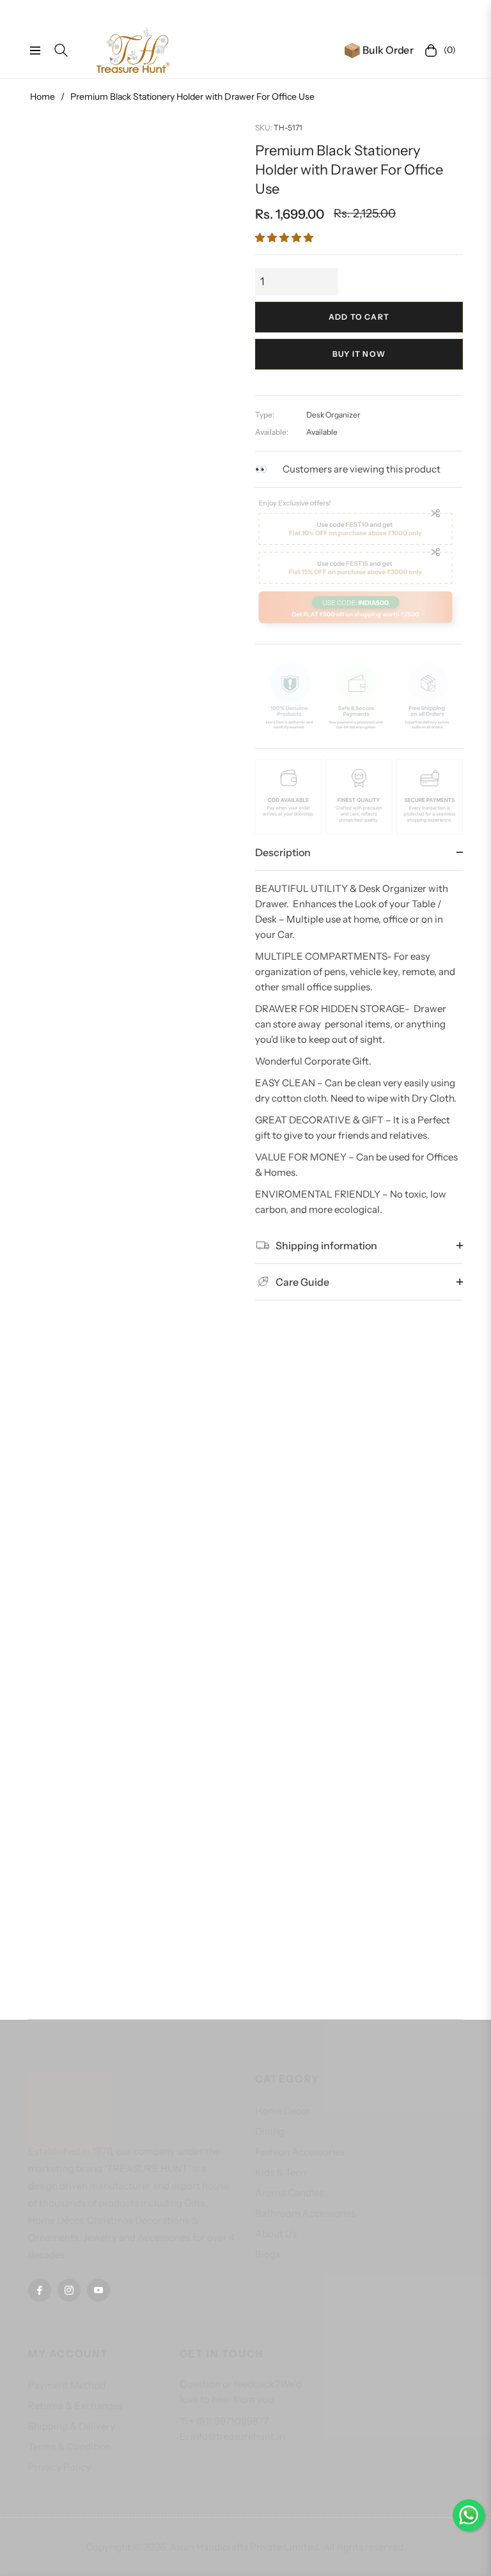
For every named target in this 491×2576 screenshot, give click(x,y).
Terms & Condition (70, 2447)
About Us (276, 2234)
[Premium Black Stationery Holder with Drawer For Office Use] (132, 1117)
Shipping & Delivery (72, 2426)
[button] (284, 238)
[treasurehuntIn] (133, 51)
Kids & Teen (281, 2172)
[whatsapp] (469, 2515)
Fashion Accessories (300, 2152)
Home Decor (283, 2111)
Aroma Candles (289, 2193)
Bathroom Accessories (305, 2213)
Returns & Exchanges (75, 2406)
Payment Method (67, 2385)
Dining (270, 2131)
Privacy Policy (59, 2467)
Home (43, 97)
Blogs (268, 2254)
